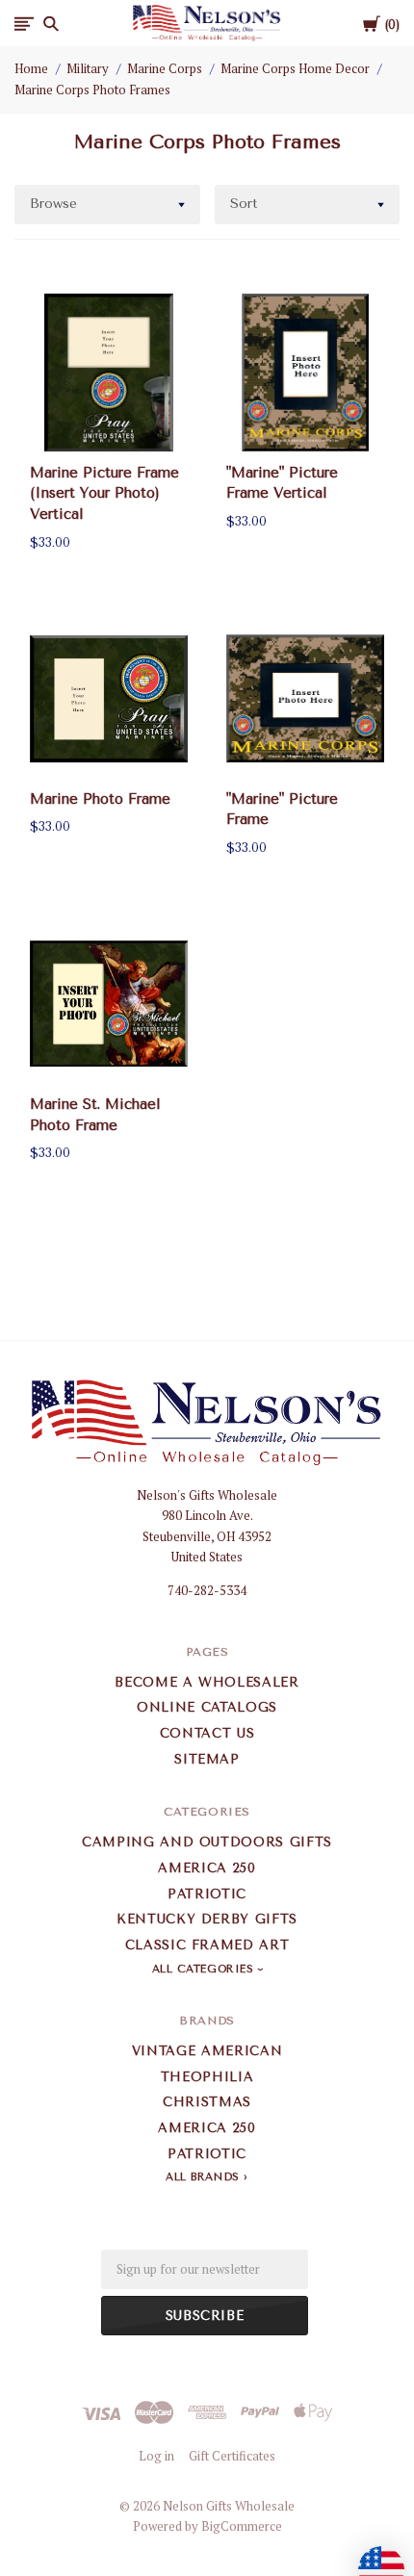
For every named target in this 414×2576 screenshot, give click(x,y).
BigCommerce (242, 2526)
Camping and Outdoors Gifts (207, 1842)
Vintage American (207, 2051)
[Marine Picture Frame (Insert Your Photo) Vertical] (109, 373)
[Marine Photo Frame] (109, 699)
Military (88, 68)
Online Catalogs (207, 1707)
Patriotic (207, 1894)
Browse (53, 204)
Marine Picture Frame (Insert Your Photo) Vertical (104, 494)
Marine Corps (165, 68)
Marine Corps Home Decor (295, 68)
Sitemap (207, 1759)
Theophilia (207, 2077)
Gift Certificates (232, 2456)
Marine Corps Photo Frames (92, 90)
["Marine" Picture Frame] (305, 699)
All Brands (203, 2177)
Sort (244, 204)
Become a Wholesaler (207, 1682)
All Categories (205, 1969)
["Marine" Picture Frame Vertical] (305, 373)
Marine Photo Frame (100, 799)
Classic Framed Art (207, 1945)
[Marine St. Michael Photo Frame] (109, 1004)
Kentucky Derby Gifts (207, 1919)
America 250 (207, 1868)
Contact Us (207, 1733)
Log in (156, 2456)
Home (31, 68)
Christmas (207, 2102)
